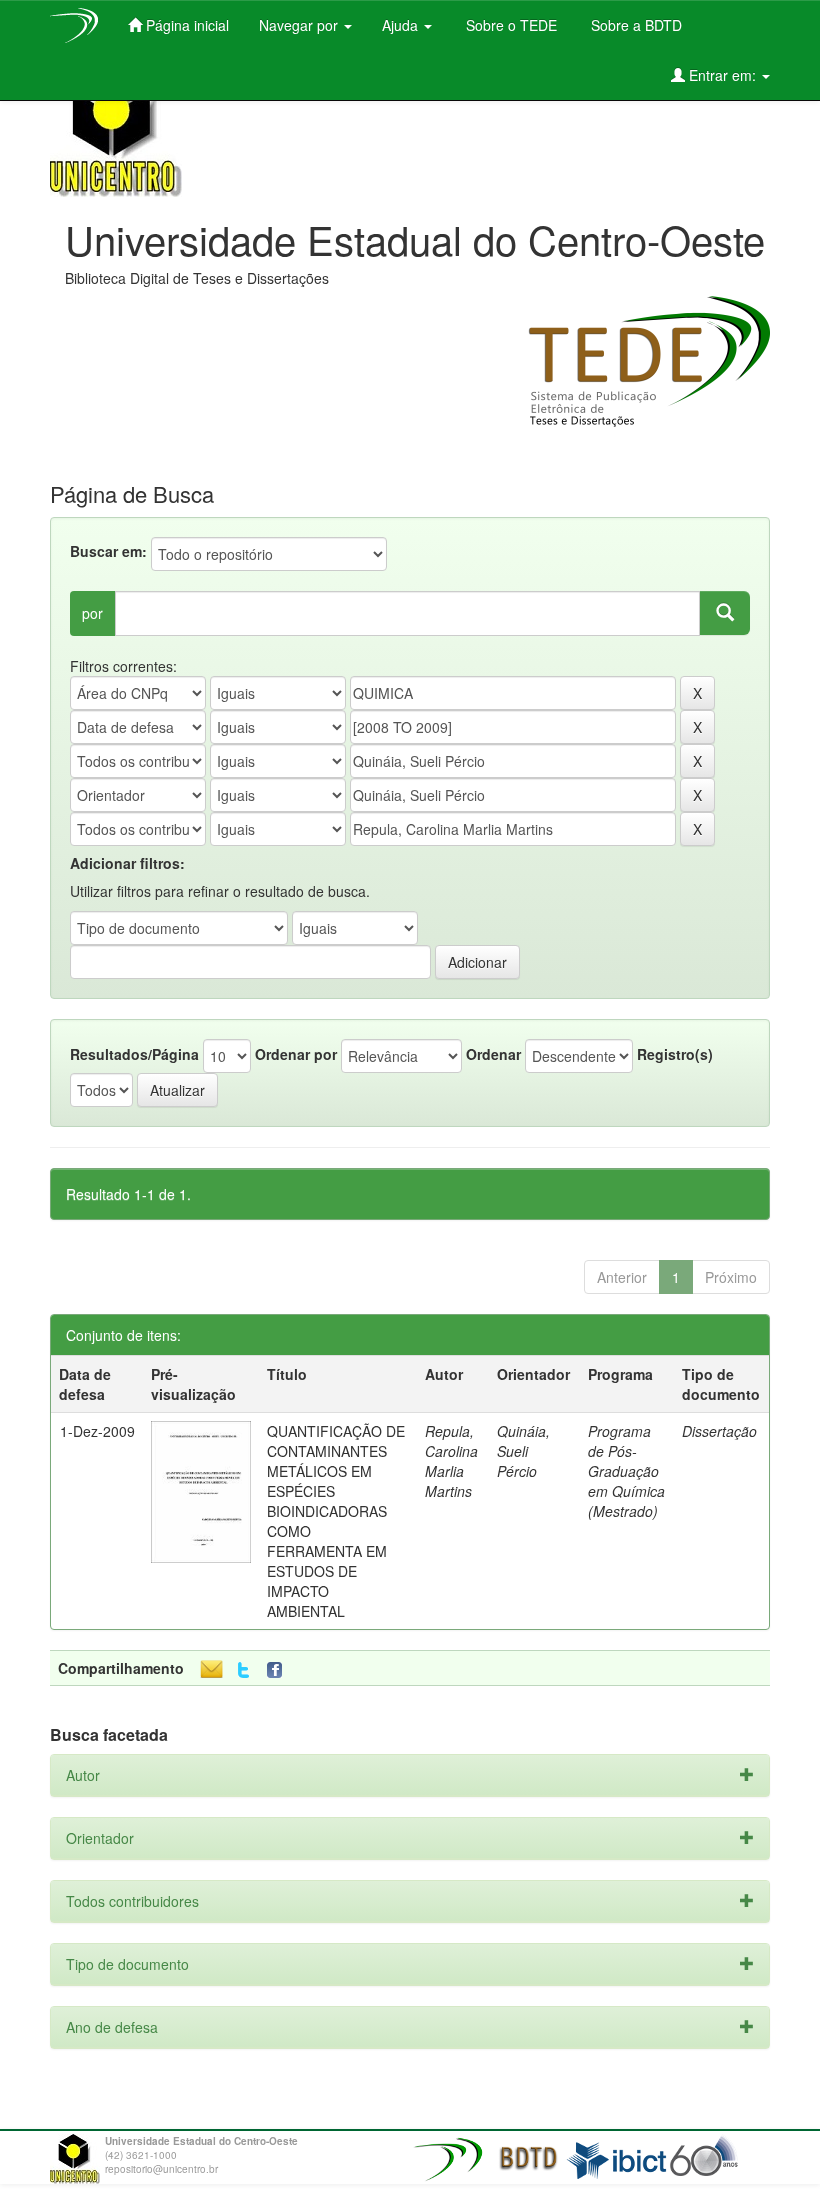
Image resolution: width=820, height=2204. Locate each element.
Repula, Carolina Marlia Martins (451, 1461)
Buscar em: (108, 551)
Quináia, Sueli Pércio (523, 1451)
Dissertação (719, 1431)
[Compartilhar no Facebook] (279, 1670)
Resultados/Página (134, 1054)
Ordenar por (296, 1054)
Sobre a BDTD (634, 25)
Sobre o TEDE (509, 25)
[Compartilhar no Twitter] (243, 1670)
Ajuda (402, 25)
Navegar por (300, 25)
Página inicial (185, 25)
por (92, 613)
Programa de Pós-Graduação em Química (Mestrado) (626, 1471)
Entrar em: (722, 75)
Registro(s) (675, 1054)
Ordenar (493, 1054)
